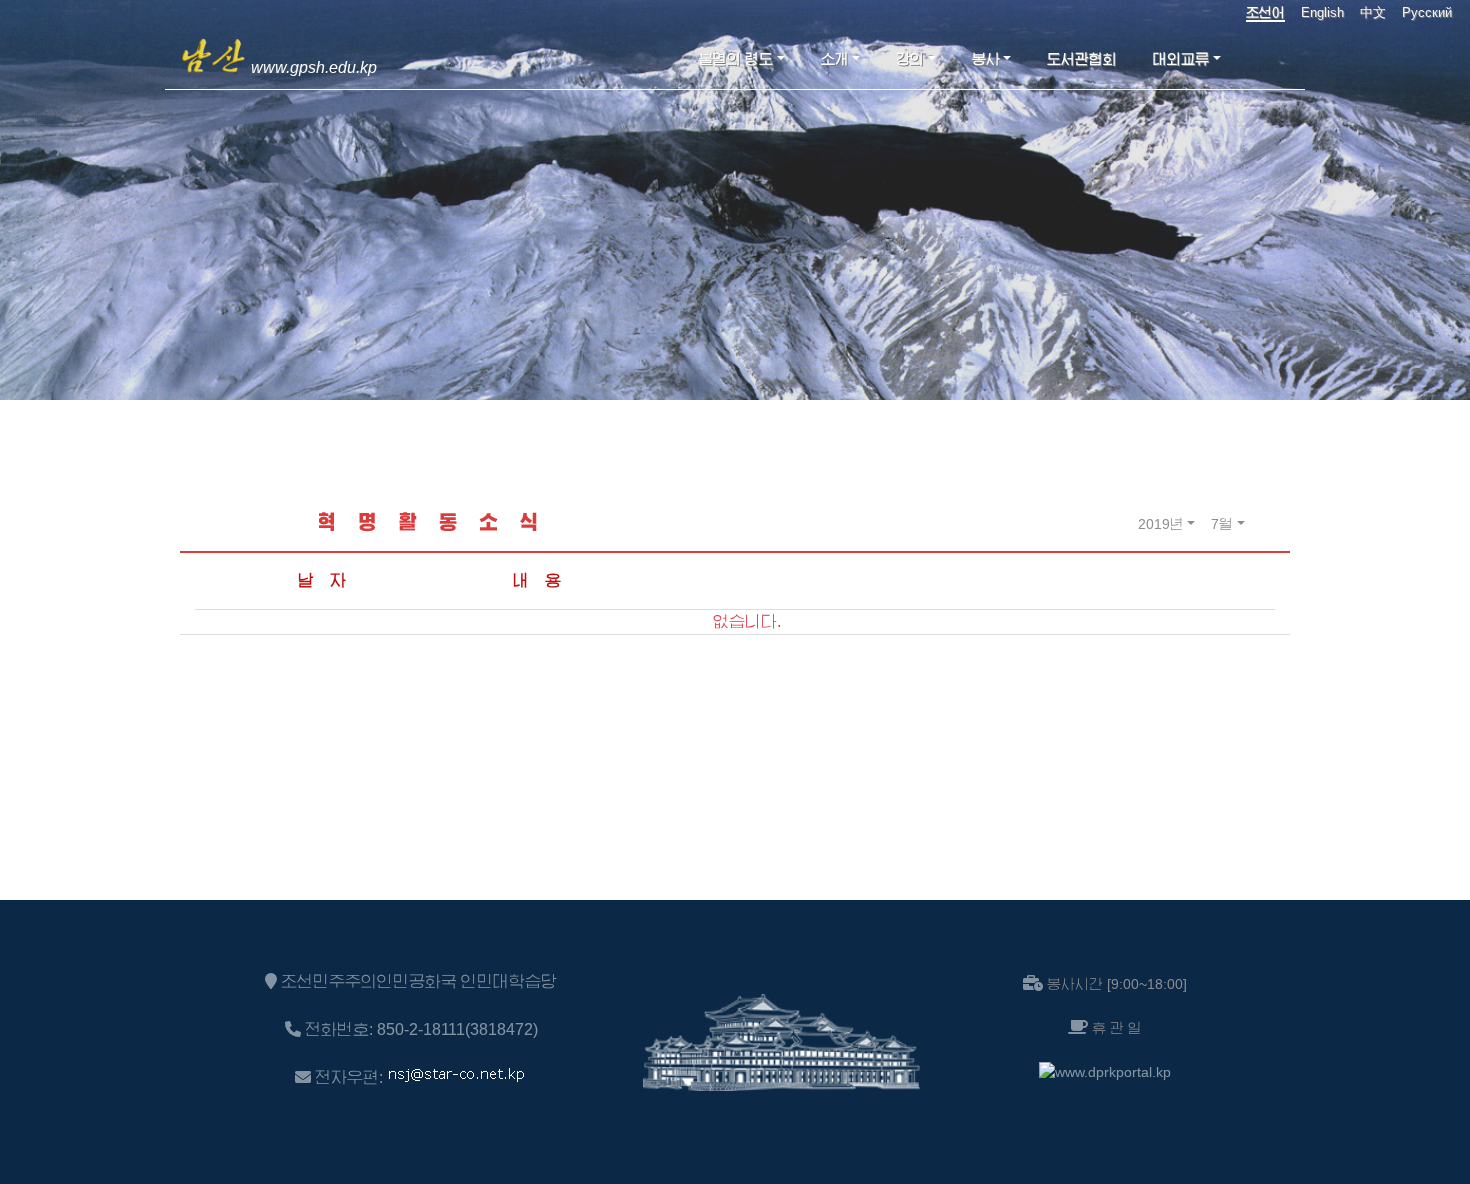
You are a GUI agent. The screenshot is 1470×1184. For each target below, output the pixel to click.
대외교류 (1181, 59)
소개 (835, 59)
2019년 (1161, 524)
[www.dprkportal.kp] (1105, 1072)
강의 (910, 59)
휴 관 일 (1117, 1028)
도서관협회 (1082, 59)
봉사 (986, 59)
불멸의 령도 (736, 59)
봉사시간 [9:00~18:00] (1117, 984)
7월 (1222, 524)
